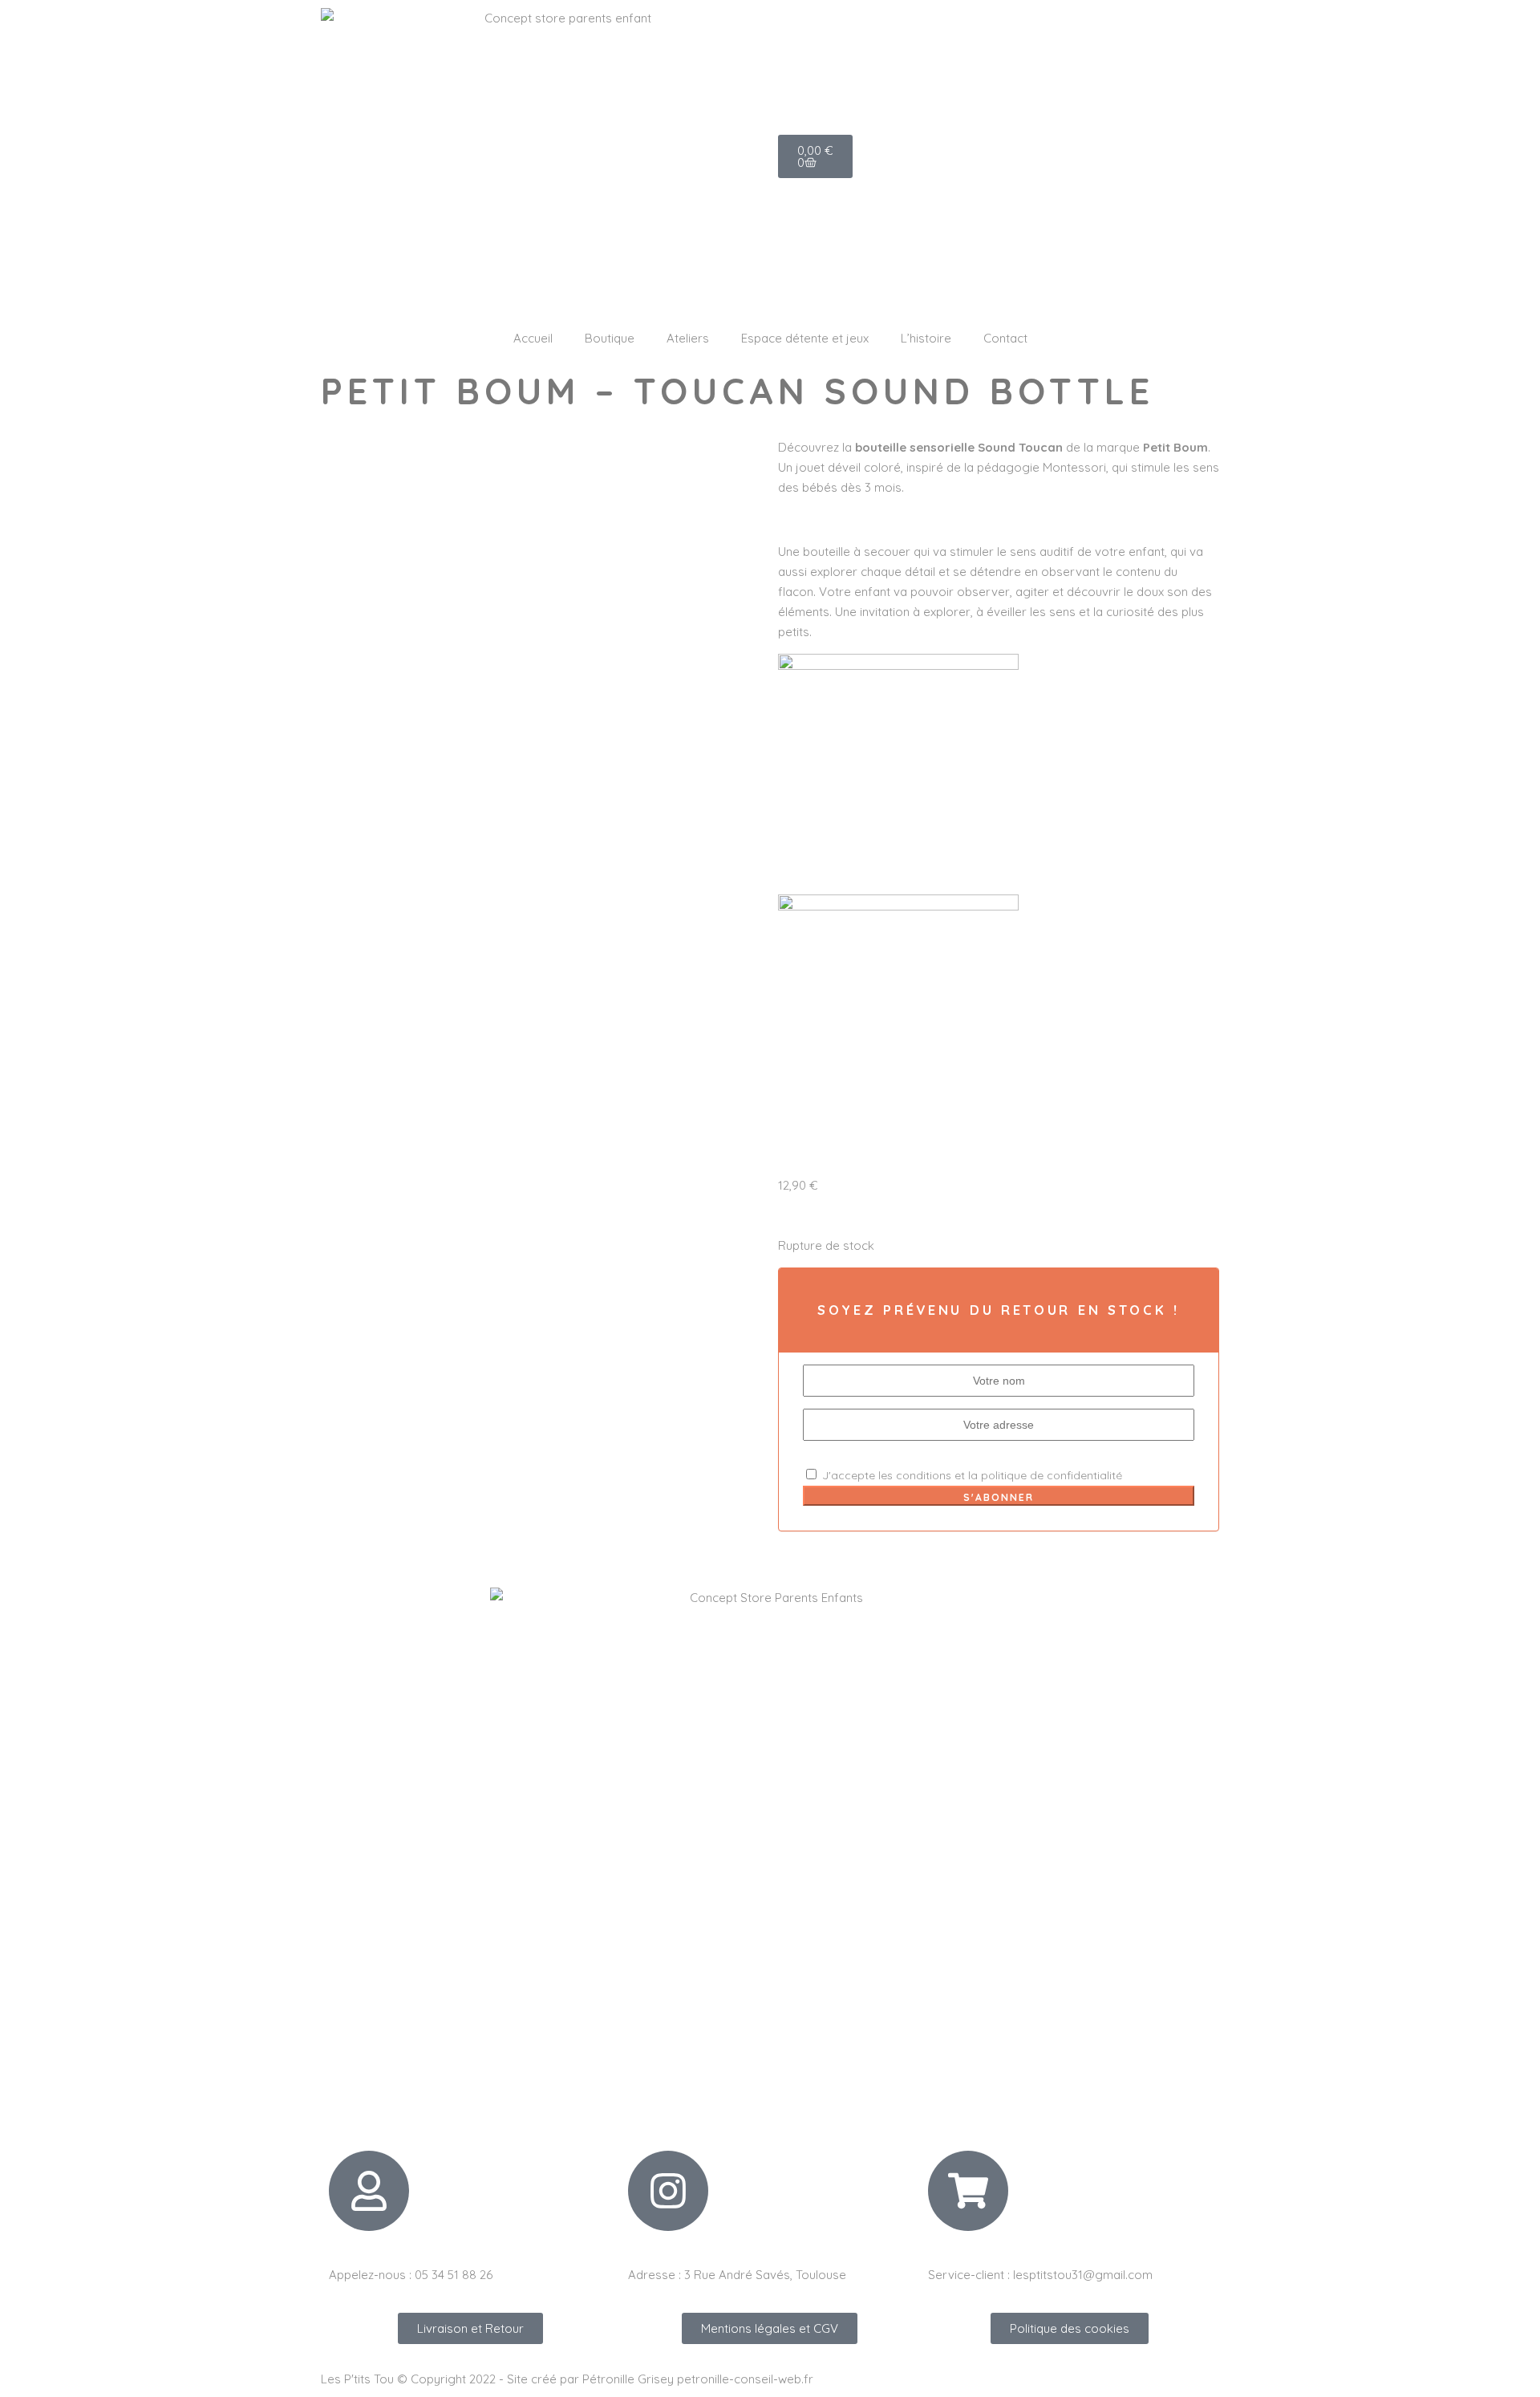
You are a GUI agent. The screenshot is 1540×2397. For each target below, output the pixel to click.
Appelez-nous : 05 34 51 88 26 (411, 2275)
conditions (924, 1475)
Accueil (533, 338)
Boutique (610, 338)
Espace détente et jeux (805, 338)
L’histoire (926, 338)
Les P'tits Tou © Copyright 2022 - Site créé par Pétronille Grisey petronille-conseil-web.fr (567, 2379)
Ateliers (688, 338)
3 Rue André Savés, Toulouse (765, 2275)
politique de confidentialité (1052, 1475)
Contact (1005, 338)
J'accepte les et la (971, 1475)
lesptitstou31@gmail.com (1083, 2275)
